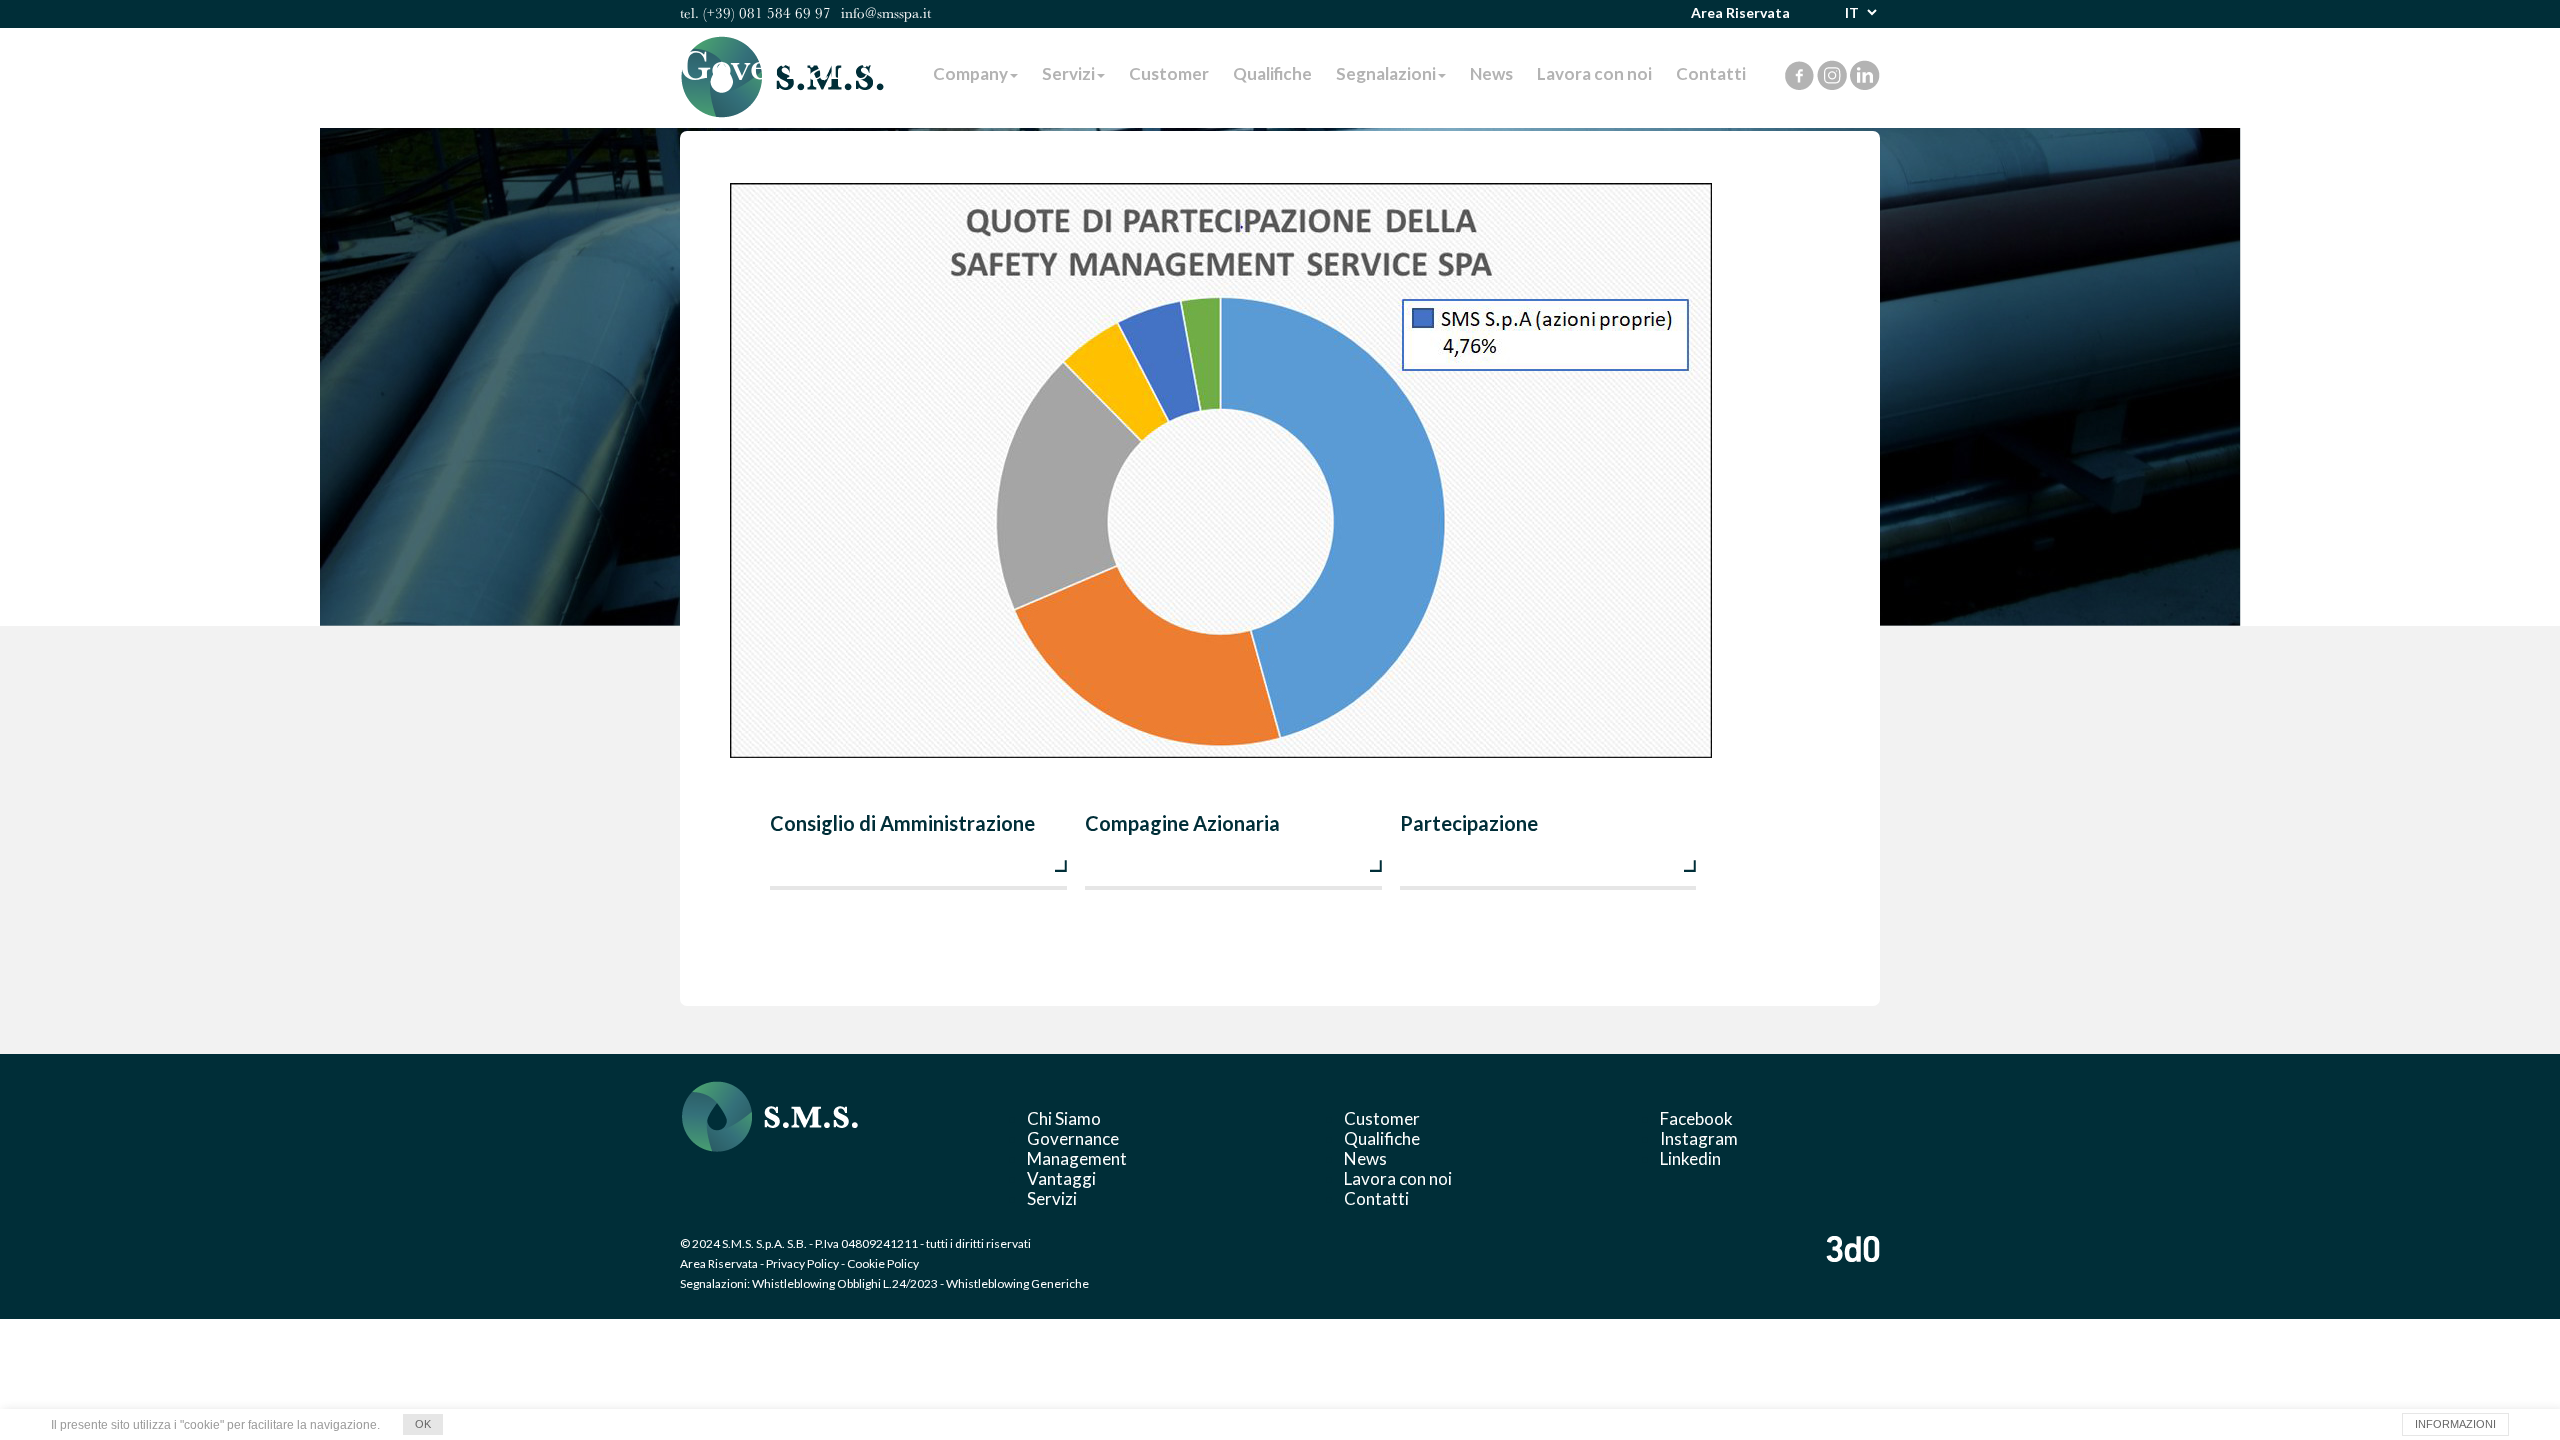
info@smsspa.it (886, 13)
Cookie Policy (883, 1263)
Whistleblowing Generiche (1017, 1283)
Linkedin (1690, 1158)
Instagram (1699, 1138)
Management (1077, 1158)
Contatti (1376, 1198)
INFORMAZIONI (2455, 1424)
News (1365, 1158)
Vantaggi (1061, 1178)
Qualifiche (1382, 1138)
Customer (1382, 1118)
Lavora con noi (1398, 1178)
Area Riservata (1740, 12)
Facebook (1696, 1118)
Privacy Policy (802, 1263)
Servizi (1052, 1198)
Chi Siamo (1064, 1118)
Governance (1073, 1138)
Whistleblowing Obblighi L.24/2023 (845, 1283)
